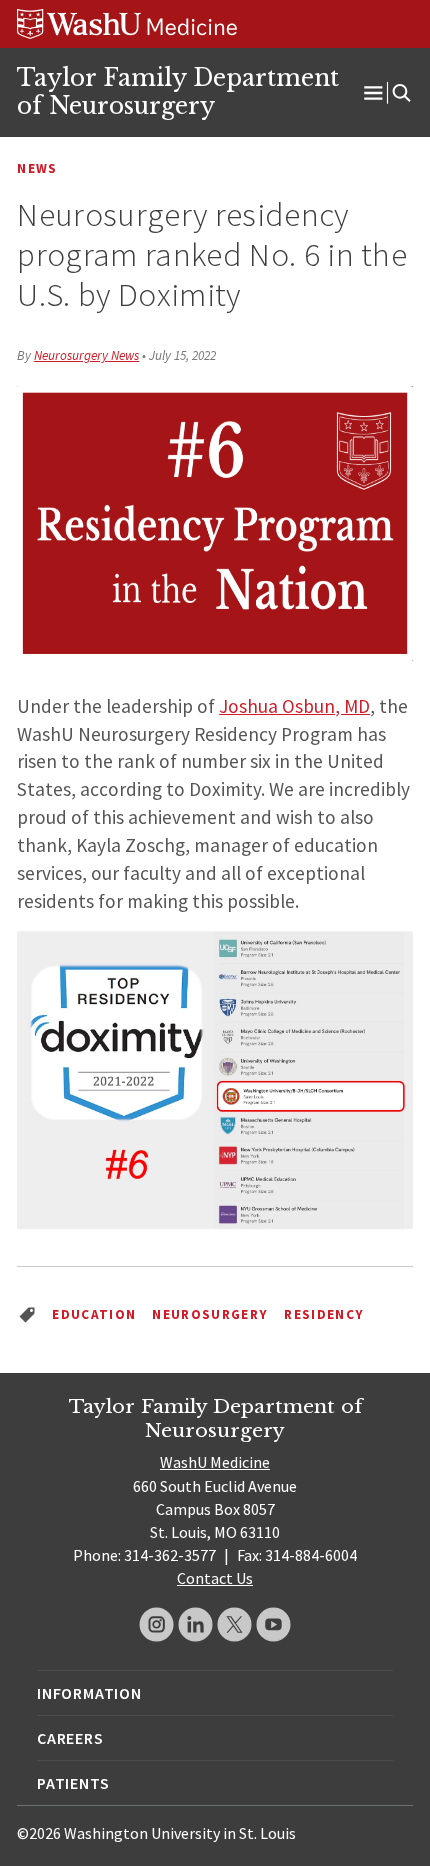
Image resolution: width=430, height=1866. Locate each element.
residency (324, 1314)
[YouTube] (273, 1624)
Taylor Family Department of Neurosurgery (178, 92)
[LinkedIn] (195, 1624)
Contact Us (215, 1578)
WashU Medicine (215, 1462)
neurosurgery (210, 1314)
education (94, 1314)
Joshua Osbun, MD (294, 706)
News (37, 168)
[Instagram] (156, 1624)
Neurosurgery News (86, 355)
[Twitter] (234, 1624)
